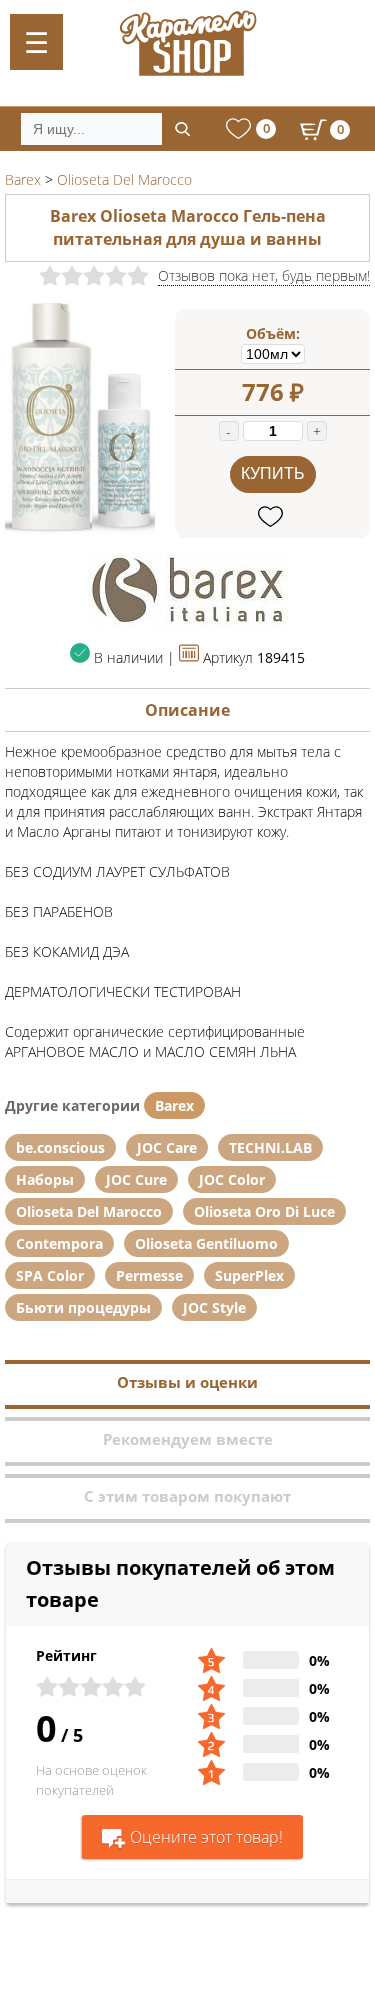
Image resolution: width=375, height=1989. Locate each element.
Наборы (45, 1179)
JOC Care (167, 1147)
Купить (273, 473)
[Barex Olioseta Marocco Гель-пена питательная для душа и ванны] (80, 530)
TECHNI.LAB (270, 1147)
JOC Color (232, 1179)
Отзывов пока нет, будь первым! (264, 275)
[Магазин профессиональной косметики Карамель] (187, 43)
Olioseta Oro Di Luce (264, 1211)
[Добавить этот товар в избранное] (272, 517)
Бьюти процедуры (83, 1307)
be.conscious (60, 1147)
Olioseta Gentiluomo (206, 1243)
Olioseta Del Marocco (89, 1211)
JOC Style (214, 1307)
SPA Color (50, 1275)
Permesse (149, 1275)
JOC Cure (136, 1179)
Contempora (59, 1243)
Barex (174, 1105)
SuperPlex (249, 1275)
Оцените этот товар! (206, 1837)
